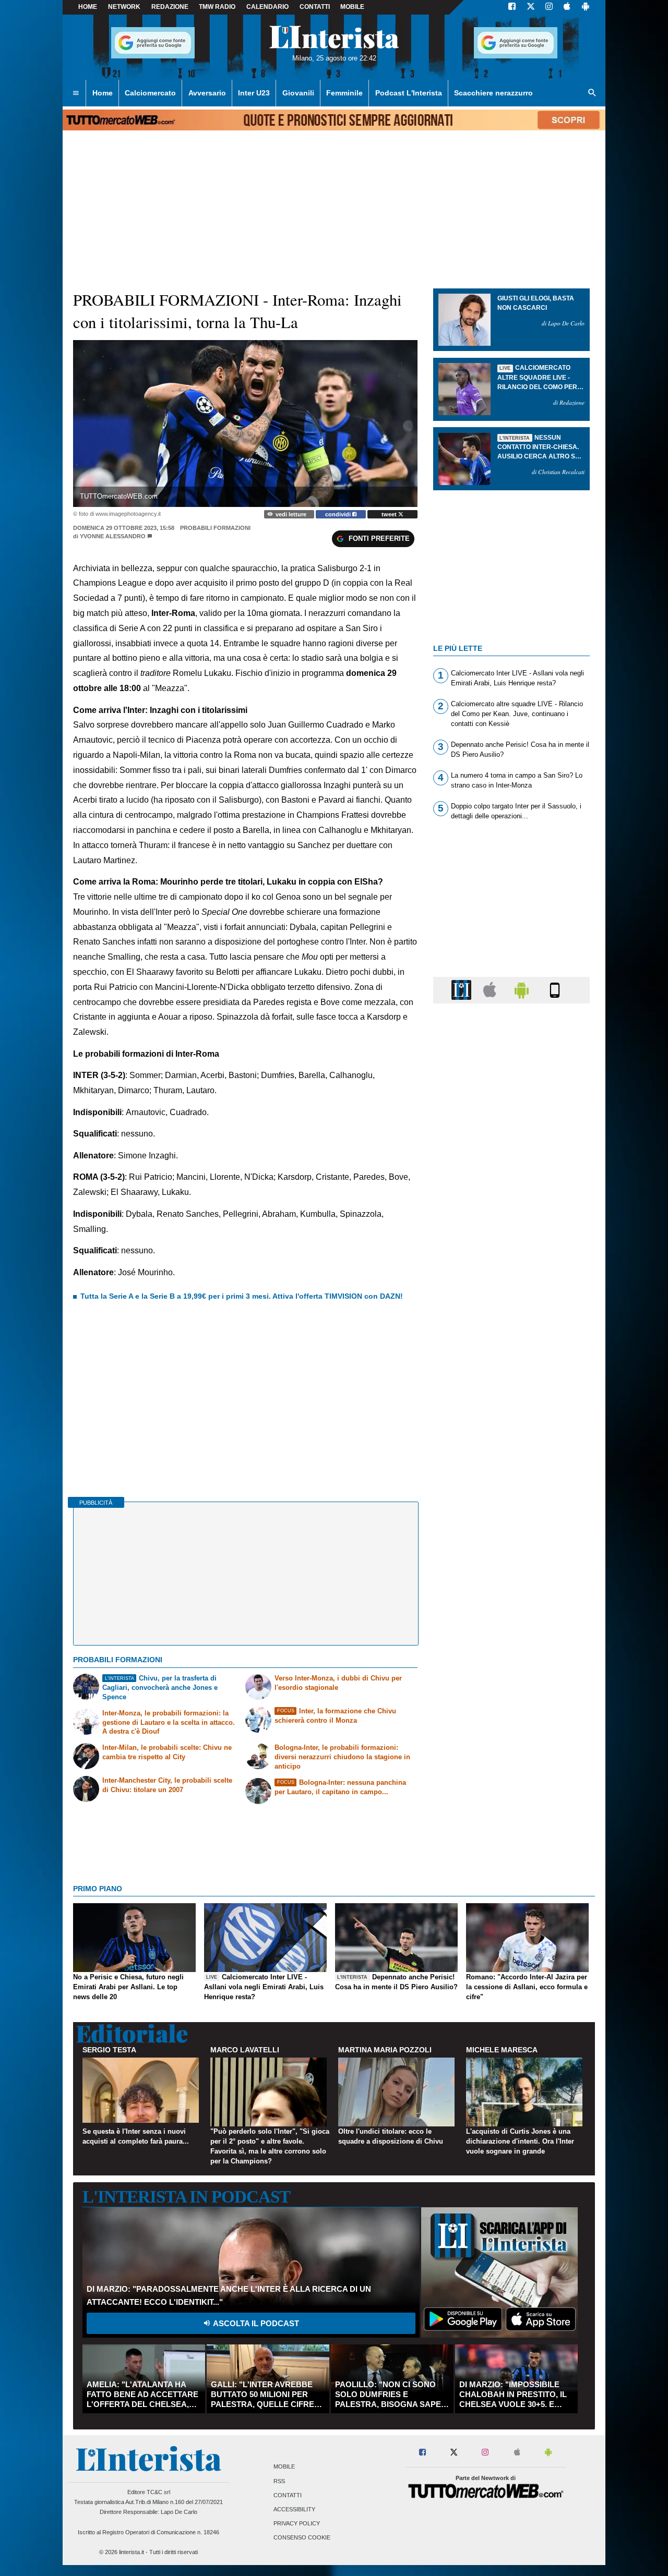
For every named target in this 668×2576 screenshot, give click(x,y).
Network (124, 7)
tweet (390, 514)
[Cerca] (592, 93)
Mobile (284, 2467)
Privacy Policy (297, 2524)
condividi (339, 514)
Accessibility (294, 2509)
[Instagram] (550, 7)
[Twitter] (531, 7)
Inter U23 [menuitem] (254, 93)
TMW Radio (217, 7)
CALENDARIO (267, 7)
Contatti (288, 2495)
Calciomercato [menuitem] (150, 93)
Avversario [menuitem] (207, 93)
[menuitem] (76, 93)
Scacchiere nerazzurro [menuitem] (493, 93)
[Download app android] (586, 7)
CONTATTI (315, 7)
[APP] (463, 990)
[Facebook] (512, 7)
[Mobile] (555, 990)
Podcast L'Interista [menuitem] (409, 93)
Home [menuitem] (103, 93)
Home (88, 7)
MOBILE (352, 7)
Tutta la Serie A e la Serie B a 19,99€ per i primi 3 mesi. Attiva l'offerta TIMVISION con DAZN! (242, 1296)
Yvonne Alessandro (113, 536)
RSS (279, 2481)
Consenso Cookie (302, 2538)
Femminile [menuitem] (344, 93)
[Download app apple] (567, 7)
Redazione (170, 7)
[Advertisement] (511, 1416)
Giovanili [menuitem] (298, 93)
